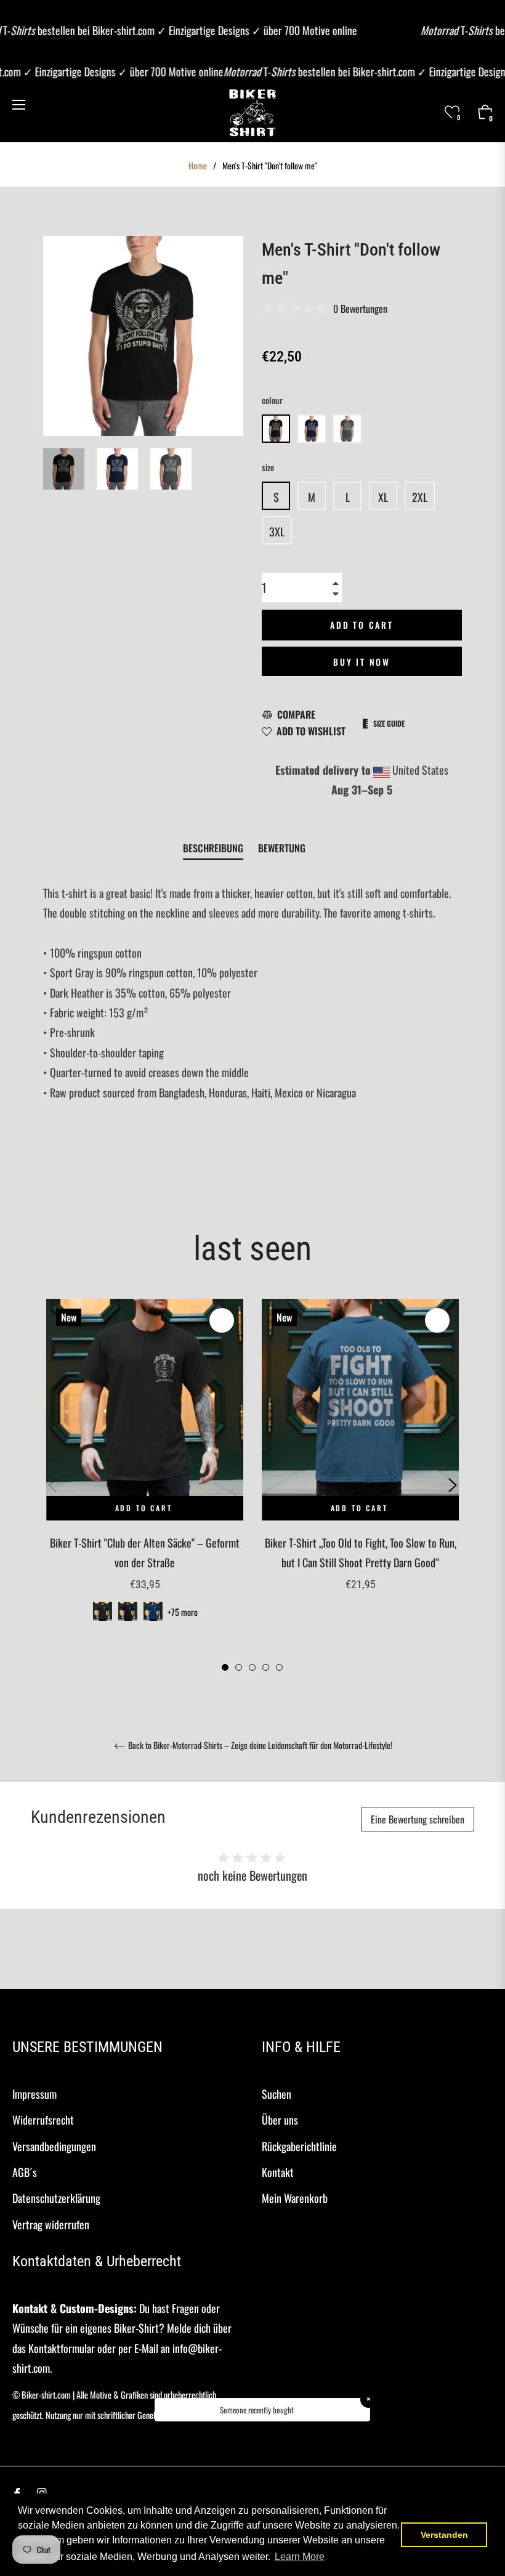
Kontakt (278, 2172)
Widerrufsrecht (43, 2120)
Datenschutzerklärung (56, 2198)
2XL (420, 497)
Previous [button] (52, 1485)
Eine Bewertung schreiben (418, 1819)
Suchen (277, 2094)
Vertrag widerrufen (51, 2224)
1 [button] (225, 1667)
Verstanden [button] (444, 2535)
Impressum (34, 2094)
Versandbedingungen (54, 2146)
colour (272, 400)
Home (198, 166)
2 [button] (239, 1667)
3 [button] (252, 1667)
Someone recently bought (257, 2410)
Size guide (389, 723)
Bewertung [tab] (283, 848)
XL (383, 497)
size (268, 467)
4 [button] (266, 1667)
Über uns (280, 2120)
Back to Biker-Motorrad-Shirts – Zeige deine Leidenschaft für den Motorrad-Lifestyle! (259, 1746)
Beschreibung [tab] (213, 848)
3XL (277, 531)
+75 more (183, 1612)
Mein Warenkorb (295, 2198)
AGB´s (25, 2172)
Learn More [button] (300, 2557)
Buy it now (362, 662)
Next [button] (453, 1485)
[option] (145, 1476)
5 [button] (279, 1667)
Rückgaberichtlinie (299, 2146)
